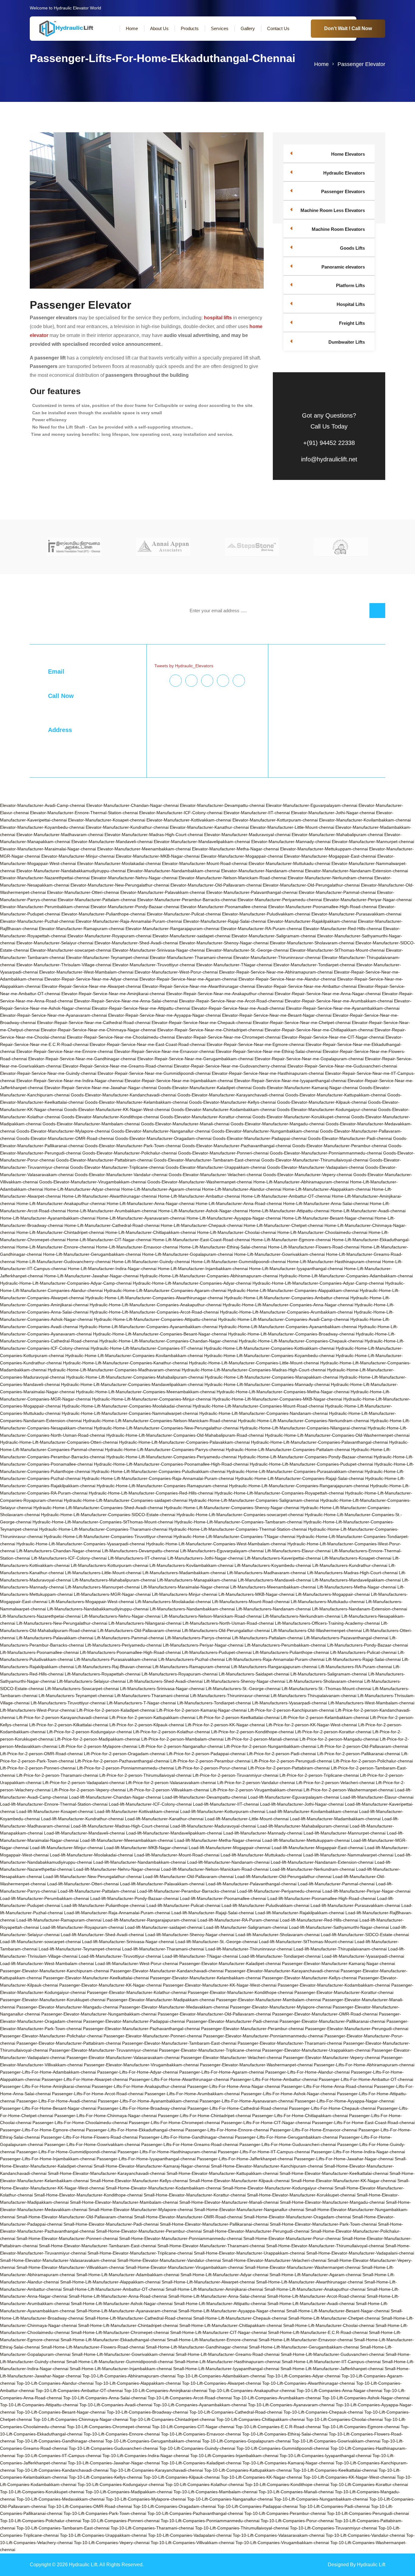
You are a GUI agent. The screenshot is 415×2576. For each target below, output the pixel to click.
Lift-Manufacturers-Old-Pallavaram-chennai (139, 1630)
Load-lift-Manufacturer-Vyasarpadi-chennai (363, 1956)
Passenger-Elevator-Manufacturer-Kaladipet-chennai (230, 1963)
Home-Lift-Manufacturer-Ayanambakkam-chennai (48, 1218)
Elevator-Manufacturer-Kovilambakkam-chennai (365, 820)
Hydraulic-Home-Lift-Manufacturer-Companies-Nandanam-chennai (264, 1413)
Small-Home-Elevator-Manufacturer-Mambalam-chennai (124, 2202)
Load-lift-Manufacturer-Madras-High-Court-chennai (120, 1826)
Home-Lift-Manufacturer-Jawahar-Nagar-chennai (91, 1276)
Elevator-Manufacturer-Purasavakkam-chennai (356, 914)
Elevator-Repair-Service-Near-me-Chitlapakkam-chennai (319, 1030)
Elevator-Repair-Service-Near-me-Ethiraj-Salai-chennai (269, 1051)
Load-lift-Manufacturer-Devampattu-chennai (204, 1797)
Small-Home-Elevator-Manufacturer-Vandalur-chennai (169, 2260)
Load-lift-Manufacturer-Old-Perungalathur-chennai (283, 1876)
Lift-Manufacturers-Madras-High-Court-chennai (352, 1573)
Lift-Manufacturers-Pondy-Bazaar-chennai (368, 1645)
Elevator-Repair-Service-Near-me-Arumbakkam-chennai (339, 1001)
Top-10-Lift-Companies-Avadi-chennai (116, 2405)
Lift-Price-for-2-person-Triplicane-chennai (319, 1775)
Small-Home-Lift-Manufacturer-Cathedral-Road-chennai (138, 2318)
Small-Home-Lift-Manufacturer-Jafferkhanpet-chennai (332, 2369)
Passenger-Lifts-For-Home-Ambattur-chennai (274, 2079)
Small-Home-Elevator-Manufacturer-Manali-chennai (229, 2202)
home (321, 64)
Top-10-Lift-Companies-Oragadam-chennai (175, 2506)
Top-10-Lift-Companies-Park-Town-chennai (105, 2513)
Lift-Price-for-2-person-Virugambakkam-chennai (256, 1790)
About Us (159, 28)
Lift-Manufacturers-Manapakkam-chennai (197, 1580)
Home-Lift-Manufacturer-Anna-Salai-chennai (326, 1203)
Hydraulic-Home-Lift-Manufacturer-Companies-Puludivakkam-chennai (158, 1471)
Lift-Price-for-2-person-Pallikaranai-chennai (359, 1754)
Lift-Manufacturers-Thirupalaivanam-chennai (314, 1696)
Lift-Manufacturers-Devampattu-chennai (141, 1551)
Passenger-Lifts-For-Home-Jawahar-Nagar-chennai (344, 2159)
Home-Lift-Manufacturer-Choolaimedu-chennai (322, 1232)
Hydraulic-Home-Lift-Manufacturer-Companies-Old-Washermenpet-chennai (337, 1435)
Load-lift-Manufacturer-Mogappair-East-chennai (317, 1848)
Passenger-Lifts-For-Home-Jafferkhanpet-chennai (245, 2159)
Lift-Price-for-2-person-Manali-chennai (262, 1739)
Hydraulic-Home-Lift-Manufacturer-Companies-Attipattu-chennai (155, 1319)
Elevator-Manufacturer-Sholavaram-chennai (312, 943)
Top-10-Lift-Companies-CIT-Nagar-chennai (193, 2427)
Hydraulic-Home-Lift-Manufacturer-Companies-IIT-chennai (147, 1348)
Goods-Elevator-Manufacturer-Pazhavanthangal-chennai (237, 1146)
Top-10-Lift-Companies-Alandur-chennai (55, 2383)
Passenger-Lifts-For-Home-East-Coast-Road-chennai (363, 2123)
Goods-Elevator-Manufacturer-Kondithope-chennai (110, 1117)
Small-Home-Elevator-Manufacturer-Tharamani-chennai (211, 2246)
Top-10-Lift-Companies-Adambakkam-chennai (221, 2376)
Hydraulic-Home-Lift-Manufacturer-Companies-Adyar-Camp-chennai (66, 1283)
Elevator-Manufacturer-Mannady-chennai (291, 842)
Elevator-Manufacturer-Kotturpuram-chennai (275, 820)
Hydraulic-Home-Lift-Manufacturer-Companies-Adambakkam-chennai (346, 1276)
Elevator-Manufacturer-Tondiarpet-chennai (314, 965)
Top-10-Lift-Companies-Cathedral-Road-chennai (236, 2412)
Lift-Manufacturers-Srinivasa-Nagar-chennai (162, 1689)
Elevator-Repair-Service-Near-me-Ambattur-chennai (307, 986)
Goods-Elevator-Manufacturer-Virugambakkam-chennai (93, 1182)
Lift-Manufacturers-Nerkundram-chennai (302, 1616)
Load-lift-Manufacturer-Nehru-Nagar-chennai (117, 1869)
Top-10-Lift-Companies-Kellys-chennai (105, 2477)
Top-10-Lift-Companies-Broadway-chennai (147, 2412)
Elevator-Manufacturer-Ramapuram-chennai (82, 929)
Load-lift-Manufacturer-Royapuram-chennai (82, 1927)
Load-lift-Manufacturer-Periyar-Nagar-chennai (366, 1891)
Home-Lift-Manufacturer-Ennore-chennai (56, 1247)
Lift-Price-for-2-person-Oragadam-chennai (125, 1754)
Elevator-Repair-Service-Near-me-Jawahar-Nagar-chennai (101, 1088)
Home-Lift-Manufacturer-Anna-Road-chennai (239, 1203)
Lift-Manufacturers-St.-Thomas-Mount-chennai (326, 1689)
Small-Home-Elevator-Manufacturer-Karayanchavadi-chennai (106, 2173)
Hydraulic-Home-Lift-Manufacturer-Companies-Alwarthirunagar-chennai (154, 1298)
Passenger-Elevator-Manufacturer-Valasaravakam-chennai (123, 2057)
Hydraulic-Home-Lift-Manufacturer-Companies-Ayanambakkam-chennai (148, 1327)
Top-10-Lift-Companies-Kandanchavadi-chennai (62, 2470)
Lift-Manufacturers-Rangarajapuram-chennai (274, 1667)
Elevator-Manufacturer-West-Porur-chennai (176, 972)
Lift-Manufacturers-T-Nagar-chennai (141, 1703)
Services (220, 28)
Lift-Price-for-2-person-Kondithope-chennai (252, 1732)
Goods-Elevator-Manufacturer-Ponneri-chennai (223, 1153)
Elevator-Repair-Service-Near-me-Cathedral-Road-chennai (94, 1022)
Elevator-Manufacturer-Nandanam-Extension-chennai (357, 871)
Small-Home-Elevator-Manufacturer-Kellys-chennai (139, 2181)
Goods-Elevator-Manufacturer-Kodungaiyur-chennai (327, 1109)
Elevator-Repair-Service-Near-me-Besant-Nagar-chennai (277, 1015)
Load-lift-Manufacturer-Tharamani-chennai (163, 1949)
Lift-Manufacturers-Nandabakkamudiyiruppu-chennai (98, 1609)
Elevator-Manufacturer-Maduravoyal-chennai (247, 835)
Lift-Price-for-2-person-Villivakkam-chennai (168, 1790)
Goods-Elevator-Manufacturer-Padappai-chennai (260, 1138)
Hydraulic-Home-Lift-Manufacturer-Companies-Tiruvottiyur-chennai (108, 1536)
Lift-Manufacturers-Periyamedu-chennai (123, 1645)
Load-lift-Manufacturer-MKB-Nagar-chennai (146, 1848)
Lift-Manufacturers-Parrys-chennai (198, 1638)
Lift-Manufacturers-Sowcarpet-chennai (82, 1689)
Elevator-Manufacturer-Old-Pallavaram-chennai (216, 885)
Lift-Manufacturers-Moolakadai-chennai (173, 1602)
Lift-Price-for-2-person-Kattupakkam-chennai (152, 1717)
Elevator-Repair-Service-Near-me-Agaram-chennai (188, 979)
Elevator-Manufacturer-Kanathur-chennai (209, 827)
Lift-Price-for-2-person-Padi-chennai (281, 1754)
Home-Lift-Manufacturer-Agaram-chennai (161, 1189)
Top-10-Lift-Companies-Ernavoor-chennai (201, 2434)
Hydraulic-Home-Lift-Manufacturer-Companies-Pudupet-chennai (311, 1464)
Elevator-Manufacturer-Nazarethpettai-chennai (45, 878)
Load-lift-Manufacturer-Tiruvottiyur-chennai (120, 1956)
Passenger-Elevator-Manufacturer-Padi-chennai (232, 2021)
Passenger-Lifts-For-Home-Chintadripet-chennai (204, 2116)
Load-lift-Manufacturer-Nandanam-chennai (228, 1862)
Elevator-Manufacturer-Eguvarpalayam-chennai (312, 805)
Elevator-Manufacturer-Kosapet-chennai (107, 820)
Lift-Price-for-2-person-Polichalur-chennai (373, 1761)
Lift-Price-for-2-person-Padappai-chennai (206, 1754)
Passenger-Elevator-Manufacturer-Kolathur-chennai (137, 1992)
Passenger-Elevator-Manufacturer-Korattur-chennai (344, 1992)
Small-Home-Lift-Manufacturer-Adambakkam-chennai (128, 2275)
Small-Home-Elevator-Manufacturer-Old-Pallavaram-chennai (75, 2217)
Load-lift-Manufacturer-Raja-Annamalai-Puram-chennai (117, 1913)
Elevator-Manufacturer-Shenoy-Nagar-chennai (224, 943)
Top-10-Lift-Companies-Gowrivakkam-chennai (336, 2441)
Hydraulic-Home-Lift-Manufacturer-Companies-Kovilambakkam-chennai (134, 1356)
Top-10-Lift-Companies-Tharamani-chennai (152, 2528)
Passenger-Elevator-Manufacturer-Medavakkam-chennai (174, 2007)
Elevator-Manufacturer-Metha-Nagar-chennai (235, 849)
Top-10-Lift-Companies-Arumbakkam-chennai (277, 2398)
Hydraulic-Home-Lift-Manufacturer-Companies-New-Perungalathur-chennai (166, 1428)
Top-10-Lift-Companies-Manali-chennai (296, 2492)
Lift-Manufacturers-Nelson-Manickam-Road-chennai (212, 1616)
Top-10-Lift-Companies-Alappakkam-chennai (138, 2383)
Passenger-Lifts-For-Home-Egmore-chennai (42, 2130)
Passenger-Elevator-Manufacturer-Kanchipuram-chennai (55, 1971)
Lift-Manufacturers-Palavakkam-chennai (55, 1638)
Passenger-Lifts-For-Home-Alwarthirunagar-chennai (179, 2079)
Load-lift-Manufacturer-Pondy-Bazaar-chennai (134, 1898)
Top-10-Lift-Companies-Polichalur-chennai (41, 2521)
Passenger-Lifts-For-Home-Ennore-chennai (227, 2130)
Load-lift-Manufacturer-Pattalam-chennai (97, 1891)
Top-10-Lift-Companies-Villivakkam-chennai (192, 2543)
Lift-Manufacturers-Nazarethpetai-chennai (40, 1616)
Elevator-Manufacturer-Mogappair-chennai (242, 856)
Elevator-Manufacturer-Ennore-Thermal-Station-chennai (84, 813)
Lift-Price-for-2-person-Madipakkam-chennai (97, 1739)
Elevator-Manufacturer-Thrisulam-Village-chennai (64, 965)
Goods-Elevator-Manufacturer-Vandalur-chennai (121, 1175)
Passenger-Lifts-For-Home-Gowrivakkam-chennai (92, 2144)
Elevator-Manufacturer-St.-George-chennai (247, 950)
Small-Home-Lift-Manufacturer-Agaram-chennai (315, 2275)
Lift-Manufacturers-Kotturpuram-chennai (110, 1565)
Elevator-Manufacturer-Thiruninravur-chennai (277, 957)
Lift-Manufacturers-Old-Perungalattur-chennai (226, 1630)
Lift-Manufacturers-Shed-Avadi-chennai (165, 1681)
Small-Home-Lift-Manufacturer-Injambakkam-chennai (121, 2369)
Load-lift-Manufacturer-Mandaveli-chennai (84, 1833)
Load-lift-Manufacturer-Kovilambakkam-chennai (312, 1811)
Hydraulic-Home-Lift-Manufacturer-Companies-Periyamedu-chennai (171, 1457)
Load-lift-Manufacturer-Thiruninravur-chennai (249, 1949)
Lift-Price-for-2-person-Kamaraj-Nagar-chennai (202, 1710)
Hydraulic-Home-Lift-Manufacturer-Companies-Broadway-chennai (291, 1334)
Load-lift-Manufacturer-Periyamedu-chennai (279, 1891)
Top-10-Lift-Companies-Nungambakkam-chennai (321, 2499)
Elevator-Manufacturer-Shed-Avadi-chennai (136, 943)
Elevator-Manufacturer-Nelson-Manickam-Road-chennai (233, 878)
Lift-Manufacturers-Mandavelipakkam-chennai (357, 1580)
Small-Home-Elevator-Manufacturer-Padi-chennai (111, 2224)
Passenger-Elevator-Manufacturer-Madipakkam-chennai (161, 2000)
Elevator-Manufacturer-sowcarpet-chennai (71, 950)
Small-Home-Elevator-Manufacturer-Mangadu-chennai (332, 2202)
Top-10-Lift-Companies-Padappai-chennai (257, 2506)
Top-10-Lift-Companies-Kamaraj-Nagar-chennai (288, 2463)
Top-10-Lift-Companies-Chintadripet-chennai (172, 2419)
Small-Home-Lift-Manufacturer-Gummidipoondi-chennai (120, 2362)
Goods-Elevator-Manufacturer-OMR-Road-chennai (65, 1138)
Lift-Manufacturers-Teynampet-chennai (76, 1696)
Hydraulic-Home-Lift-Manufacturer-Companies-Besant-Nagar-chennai (160, 1334)
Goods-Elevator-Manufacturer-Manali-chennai (185, 1124)
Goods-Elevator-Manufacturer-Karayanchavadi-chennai (231, 1095)
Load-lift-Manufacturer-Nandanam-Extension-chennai (322, 1862)
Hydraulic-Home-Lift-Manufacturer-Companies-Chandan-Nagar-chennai (168, 1341)
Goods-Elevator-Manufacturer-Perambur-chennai (340, 1146)
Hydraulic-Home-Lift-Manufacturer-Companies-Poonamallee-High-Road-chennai (171, 1464)
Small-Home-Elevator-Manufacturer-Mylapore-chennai (141, 2210)
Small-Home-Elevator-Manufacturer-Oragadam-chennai (297, 2217)
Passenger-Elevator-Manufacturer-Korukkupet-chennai (53, 2000)
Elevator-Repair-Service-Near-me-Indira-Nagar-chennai (70, 1081)
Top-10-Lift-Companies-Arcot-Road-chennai (190, 2398)
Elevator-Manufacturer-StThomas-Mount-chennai (337, 950)
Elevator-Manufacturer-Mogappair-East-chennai (330, 856)
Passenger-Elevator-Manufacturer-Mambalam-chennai (269, 2000)
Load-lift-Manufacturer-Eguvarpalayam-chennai (293, 1797)
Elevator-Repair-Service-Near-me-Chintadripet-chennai (210, 1030)
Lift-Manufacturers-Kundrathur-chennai (350, 1565)
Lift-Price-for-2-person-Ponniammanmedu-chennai (125, 1768)
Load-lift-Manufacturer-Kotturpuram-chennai (223, 1811)
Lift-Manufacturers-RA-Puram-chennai (355, 1667)
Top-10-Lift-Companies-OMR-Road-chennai (90, 2506)
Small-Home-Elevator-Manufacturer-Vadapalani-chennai (360, 2253)
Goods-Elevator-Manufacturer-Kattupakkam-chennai (336, 1095)
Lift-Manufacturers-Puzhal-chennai (192, 1659)
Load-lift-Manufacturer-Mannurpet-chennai (345, 1833)
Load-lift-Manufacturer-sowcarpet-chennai (40, 1942)
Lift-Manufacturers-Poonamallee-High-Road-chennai (130, 1652)
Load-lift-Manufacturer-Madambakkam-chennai (335, 1819)
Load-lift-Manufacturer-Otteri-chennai (83, 1884)
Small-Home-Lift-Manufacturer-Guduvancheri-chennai (333, 2354)
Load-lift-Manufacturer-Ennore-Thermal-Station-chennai (54, 1804)
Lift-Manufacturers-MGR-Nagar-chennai (112, 1594)
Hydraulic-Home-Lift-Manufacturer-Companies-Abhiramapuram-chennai (209, 1276)
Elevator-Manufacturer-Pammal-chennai (337, 892)
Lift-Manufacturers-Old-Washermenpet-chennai (316, 1630)
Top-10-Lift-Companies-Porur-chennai (297, 2521)
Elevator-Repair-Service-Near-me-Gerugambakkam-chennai (195, 1059)
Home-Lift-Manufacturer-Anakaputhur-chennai (61, 1203)
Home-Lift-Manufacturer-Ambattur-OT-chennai (286, 1196)
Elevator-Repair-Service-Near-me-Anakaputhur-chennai (220, 994)
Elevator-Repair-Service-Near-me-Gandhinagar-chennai (82, 1059)
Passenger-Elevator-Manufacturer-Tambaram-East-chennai (179, 2043)
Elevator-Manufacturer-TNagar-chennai (234, 965)
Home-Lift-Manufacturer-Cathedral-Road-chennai (112, 1225)
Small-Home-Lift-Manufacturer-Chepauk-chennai (240, 2318)
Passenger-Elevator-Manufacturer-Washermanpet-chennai (256, 2065)
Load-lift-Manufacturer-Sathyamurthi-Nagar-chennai (339, 1927)
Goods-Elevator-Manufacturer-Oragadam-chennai (163, 1138)
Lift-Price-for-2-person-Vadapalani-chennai (84, 1783)
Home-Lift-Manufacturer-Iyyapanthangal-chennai (296, 1269)
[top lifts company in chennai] (66, 26)
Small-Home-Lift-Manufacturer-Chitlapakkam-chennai (231, 2325)
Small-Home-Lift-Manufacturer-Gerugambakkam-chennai (304, 2347)
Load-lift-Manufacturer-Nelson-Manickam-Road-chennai (215, 1869)
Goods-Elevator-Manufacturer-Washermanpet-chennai (200, 1182)
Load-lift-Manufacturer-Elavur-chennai (377, 1797)
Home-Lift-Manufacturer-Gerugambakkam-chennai (92, 1254)
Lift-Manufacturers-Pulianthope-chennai (291, 1652)
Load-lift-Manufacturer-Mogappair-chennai (230, 1848)
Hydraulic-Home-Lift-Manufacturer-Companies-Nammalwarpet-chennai (130, 1413)
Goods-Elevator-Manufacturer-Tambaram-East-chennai (207, 1160)
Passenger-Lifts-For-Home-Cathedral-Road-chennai (238, 2108)
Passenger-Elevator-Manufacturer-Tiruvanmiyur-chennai (103, 2050)
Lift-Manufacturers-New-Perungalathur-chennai (62, 1623)
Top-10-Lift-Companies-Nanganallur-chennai (230, 2499)
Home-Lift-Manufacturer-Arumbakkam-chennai (112, 1211)
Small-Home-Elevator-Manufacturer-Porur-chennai (292, 2238)
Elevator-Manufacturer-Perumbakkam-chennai (45, 907)
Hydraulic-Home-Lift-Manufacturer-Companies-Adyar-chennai (192, 1283)
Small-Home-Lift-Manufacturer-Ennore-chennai (212, 2340)
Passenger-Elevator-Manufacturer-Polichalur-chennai (51, 2036)
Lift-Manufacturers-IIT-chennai (137, 1558)
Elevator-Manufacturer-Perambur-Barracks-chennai (187, 900)
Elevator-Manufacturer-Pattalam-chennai (97, 900)
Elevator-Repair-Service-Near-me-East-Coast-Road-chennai (147, 1044)
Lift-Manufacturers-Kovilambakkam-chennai (191, 1565)
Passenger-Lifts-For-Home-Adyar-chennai (138, 2072)
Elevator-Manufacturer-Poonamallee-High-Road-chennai (323, 907)
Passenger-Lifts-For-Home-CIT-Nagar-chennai (266, 2123)
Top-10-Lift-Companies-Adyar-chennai (304, 2376)
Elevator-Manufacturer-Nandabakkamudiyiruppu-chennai (71, 871)
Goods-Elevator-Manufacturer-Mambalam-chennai (91, 1124)
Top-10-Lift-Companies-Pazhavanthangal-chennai (195, 2513)
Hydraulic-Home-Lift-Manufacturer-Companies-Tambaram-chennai (238, 1522)
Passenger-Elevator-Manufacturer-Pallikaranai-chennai (332, 2021)
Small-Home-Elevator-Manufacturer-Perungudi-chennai (256, 2231)
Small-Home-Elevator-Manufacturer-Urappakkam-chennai (249, 2253)
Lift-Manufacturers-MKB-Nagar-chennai (256, 1594)
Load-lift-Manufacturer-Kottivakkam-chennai (137, 1811)
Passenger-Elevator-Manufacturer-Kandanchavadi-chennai (167, 1971)
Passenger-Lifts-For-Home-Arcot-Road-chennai (98, 2094)
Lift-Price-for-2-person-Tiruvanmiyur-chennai (235, 1775)
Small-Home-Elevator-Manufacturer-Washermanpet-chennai (302, 2267)
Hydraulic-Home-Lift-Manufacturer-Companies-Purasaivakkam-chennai (295, 1471)
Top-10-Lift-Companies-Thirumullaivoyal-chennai (242, 2528)
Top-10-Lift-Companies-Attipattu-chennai (39, 2405)
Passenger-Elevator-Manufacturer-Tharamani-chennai (290, 2043)
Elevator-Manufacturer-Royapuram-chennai (109, 936)
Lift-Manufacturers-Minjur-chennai (185, 1594)
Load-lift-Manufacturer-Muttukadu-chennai (261, 1855)
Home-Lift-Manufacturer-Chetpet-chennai (283, 1225)
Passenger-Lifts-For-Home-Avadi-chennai (57, 2101)
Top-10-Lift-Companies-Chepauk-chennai (323, 2412)
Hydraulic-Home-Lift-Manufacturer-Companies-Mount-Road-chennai (258, 1406)
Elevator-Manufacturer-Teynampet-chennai (107, 957)
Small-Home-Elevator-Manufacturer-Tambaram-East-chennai (98, 2246)
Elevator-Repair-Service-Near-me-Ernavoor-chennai (164, 1051)
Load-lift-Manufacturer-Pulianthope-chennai (103, 1905)
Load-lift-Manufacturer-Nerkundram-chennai (312, 1869)
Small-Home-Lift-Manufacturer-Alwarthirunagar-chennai (310, 2282)
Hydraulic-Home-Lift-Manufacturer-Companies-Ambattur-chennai (287, 1298)
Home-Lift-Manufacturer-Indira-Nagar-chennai (112, 1269)
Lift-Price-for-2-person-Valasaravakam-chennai (171, 1783)
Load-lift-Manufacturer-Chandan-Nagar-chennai (115, 1797)
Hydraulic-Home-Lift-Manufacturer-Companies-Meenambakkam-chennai (146, 1392)
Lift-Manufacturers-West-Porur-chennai (38, 1710)
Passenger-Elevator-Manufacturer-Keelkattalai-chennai (96, 1978)
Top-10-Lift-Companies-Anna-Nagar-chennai (339, 2390)
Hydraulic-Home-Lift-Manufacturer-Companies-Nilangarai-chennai (303, 1428)
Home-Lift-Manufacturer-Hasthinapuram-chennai (334, 1262)
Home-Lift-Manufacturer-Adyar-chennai (82, 1189)
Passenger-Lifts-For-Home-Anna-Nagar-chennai (234, 2086)
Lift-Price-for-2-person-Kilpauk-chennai (147, 1725)
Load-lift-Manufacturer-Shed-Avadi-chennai (102, 1935)
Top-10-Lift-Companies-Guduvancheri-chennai (113, 2448)
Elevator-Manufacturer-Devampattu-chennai (222, 805)
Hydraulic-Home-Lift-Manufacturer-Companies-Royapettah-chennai (279, 1493)
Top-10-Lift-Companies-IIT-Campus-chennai (59, 2456)
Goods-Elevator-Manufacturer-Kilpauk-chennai (322, 1102)
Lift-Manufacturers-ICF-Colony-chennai (69, 1558)
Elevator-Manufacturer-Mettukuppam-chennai (324, 849)
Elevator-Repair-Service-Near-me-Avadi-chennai (238, 1008)
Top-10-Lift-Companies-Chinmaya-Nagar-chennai (81, 2419)
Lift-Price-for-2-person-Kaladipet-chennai (116, 1710)
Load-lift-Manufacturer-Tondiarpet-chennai (280, 1956)
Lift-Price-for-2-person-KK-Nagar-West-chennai (312, 1725)
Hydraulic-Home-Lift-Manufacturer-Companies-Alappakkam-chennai (293, 1290)
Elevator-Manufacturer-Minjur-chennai (78, 856)
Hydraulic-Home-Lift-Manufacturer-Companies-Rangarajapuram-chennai (299, 1486)
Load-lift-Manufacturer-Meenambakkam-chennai (127, 1840)
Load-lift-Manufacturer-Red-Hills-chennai (319, 1920)
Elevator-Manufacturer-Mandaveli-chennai (112, 842)
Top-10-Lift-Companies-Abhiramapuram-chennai (129, 2376)
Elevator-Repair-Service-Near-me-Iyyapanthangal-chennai (290, 1081)
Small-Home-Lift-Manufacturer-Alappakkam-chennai (110, 2282)
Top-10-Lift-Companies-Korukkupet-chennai (42, 2492)
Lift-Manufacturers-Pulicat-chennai (363, 1652)
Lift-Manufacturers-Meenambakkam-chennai (273, 1587)
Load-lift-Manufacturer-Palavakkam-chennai (162, 1884)
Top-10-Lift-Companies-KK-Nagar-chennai (261, 2477)
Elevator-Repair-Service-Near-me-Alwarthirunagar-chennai (199, 986)
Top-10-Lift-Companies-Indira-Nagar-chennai (146, 2456)
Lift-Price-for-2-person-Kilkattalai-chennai (69, 1725)
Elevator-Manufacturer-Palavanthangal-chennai (252, 892)
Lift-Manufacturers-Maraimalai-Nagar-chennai (185, 1587)
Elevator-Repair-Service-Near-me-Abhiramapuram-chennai (276, 972)
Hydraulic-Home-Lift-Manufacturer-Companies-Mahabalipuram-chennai (135, 1377)
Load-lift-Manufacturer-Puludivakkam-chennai (265, 1905)
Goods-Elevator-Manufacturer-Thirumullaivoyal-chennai (315, 1160)
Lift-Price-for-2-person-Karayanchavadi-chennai (62, 1717)
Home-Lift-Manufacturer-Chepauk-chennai (202, 1225)
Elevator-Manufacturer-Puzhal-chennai (37, 921)
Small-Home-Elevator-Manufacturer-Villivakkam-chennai (70, 2267)
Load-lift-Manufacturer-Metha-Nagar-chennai (218, 1840)
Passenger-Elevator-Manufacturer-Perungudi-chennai (357, 2029)
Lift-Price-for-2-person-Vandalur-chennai (256, 1783)
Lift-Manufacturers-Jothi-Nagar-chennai (205, 1558)
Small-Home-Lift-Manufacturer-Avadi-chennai (311, 2303)
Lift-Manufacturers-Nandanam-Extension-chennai (360, 1609)
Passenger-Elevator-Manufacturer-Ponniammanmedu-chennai (263, 2036)
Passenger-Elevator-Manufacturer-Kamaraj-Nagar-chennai (338, 1963)
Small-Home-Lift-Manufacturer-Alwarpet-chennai (208, 2282)
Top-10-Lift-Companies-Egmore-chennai (361, 2427)
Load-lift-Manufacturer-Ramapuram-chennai (59, 1920)
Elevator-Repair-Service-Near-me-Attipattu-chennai (141, 1008)
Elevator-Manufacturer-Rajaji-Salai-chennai (225, 921)
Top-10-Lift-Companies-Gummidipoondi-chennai (283, 2448)
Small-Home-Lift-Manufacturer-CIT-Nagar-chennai (218, 2332)
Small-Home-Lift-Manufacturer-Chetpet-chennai (334, 2318)
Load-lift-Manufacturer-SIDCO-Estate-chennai (365, 1935)
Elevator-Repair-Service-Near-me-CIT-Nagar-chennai (333, 1037)
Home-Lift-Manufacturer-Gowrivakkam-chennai (280, 1254)
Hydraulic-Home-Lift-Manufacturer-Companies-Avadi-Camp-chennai (284, 1319)
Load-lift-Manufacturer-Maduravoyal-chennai (213, 1826)
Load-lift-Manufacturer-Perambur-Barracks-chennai (186, 1891)
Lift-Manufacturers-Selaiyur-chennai (91, 1681)
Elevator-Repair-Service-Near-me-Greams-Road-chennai (118, 1066)
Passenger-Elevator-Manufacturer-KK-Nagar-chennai (110, 1985)
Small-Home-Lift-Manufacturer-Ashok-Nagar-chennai (122, 2303)
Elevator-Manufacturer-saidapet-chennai (191, 936)
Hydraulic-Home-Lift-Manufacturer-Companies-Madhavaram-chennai (114, 1370)
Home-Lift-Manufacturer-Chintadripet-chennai (60, 1232)
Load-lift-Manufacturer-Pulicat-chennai (183, 1905)
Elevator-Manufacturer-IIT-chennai (257, 813)
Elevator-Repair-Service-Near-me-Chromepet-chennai (228, 1037)
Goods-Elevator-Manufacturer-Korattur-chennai (206, 1117)
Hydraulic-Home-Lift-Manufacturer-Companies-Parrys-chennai (165, 1449)
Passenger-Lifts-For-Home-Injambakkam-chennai (48, 2159)
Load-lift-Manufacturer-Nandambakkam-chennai (140, 1862)
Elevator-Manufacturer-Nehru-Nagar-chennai (134, 878)
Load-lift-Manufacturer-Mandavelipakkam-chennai (174, 1833)
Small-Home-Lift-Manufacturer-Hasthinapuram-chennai (227, 2362)
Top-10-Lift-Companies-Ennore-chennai (122, 2434)
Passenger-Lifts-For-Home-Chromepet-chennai (174, 2123)
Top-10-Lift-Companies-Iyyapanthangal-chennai (325, 2456)
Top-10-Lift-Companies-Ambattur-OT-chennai (79, 2390)
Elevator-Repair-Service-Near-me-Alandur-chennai (287, 979)
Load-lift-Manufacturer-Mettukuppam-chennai (306, 1840)
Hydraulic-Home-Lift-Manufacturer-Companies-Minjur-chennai (152, 1399)
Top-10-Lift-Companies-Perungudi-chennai (368, 2513)
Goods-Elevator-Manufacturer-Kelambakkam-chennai (136, 1102)
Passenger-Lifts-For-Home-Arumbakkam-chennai (192, 2094)
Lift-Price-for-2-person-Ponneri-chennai (38, 1768)
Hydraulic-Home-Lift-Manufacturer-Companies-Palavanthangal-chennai (319, 1442)
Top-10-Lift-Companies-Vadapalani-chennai (190, 2535)
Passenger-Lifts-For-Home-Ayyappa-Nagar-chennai (345, 2101)
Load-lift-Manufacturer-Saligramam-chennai (246, 1927)
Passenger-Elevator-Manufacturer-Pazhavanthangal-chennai (141, 2029)
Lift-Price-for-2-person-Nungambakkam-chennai (270, 1746)
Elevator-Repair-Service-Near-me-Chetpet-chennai (302, 1022)
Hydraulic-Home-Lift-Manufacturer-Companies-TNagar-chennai (234, 1536)
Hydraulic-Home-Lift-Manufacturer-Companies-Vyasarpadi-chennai (81, 1544)
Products (190, 28)
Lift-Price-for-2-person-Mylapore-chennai (98, 1746)
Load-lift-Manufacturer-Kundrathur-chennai (82, 1819)
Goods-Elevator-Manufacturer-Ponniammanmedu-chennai (326, 1153)
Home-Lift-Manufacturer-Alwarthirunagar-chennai (109, 1196)
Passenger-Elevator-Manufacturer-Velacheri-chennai (231, 2057)
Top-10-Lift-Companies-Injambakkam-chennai (234, 2456)
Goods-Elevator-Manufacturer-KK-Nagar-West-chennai (117, 1109)
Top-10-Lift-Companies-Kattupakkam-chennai (248, 2470)
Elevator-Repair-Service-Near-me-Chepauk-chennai (202, 1022)
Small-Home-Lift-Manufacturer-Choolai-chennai (329, 2325)
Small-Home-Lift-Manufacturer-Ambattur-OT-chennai (114, 2289)
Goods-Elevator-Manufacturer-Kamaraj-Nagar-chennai (305, 1088)
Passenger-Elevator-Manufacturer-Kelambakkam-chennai (206, 1978)
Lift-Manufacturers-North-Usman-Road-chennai (228, 1623)
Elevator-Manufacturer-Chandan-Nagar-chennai (132, 805)
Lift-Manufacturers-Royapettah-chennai (103, 1674)
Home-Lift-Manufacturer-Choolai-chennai (237, 1232)
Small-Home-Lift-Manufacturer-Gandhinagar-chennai (197, 2347)
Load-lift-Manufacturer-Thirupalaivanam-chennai (340, 1949)
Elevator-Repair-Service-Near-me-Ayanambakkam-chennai (343, 1008)
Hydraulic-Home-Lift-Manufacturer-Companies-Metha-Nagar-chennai (283, 1392)
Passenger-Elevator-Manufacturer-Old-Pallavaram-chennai (214, 2014)
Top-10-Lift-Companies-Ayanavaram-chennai (291, 2405)
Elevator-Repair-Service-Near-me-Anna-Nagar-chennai (328, 994)
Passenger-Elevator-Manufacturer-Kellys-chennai (310, 1978)
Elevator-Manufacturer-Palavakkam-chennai (163, 892)
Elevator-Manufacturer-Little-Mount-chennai (292, 827)
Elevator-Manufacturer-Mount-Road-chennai (205, 863)
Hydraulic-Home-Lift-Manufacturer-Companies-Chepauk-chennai (301, 1341)
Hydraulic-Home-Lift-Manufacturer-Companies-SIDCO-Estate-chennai (108, 1515)
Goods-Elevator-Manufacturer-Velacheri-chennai (215, 1175)
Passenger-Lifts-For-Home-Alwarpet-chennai (85, 2079)
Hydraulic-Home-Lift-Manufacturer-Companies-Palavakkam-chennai (184, 1442)
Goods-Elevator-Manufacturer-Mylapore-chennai (63, 1131)
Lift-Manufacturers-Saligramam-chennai (329, 1674)
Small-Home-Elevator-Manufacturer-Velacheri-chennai (274, 2260)
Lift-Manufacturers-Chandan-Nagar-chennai (59, 1551)
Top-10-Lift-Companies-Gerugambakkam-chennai (153, 2441)
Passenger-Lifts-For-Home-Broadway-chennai (142, 2108)
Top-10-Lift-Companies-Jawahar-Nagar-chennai (114, 2463)
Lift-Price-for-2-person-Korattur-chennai (333, 1732)
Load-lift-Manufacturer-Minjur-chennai (66, 1848)
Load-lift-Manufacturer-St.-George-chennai (216, 1942)
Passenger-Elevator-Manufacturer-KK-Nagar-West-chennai (220, 1985)
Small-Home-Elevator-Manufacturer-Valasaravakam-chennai (58, 2260)
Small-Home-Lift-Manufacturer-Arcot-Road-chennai (316, 2296)
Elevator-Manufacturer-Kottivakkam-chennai (189, 820)
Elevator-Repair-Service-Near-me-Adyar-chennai (91, 979)
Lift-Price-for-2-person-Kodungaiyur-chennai (89, 1732)
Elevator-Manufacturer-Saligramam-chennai (274, 936)
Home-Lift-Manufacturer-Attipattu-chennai (289, 1211)
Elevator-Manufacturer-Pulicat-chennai (184, 914)
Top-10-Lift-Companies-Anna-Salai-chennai (105, 2398)
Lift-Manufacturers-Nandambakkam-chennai (192, 1609)
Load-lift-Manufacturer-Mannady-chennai (263, 1833)
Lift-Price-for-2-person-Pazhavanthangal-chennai (122, 1761)
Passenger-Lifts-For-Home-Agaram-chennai (222, 2072)
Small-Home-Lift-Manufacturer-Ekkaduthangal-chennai (113, 2340)
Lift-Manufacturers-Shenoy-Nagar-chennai (245, 1681)
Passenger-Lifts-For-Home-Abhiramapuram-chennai (364, 2065)
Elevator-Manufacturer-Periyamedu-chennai (280, 900)
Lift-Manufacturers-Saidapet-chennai (254, 1674)
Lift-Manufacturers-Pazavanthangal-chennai (346, 1638)
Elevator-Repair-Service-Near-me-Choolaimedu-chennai (121, 1037)
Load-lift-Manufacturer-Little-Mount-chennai (247, 1819)
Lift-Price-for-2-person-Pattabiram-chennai (289, 1768)
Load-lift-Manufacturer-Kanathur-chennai (164, 1819)
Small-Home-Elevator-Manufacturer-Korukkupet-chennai (301, 2195)
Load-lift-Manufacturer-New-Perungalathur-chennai (92, 1876)
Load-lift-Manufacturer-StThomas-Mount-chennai (306, 1942)
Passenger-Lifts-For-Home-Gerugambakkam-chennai (286, 2137)
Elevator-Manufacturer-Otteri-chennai (83, 892)
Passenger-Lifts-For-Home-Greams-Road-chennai (190, 2144)
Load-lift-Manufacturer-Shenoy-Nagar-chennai (190, 1935)
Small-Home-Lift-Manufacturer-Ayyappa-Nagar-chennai (232, 2311)
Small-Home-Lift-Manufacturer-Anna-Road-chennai (118, 2296)
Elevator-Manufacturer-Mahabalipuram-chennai (337, 835)
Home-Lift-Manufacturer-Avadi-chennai (368, 1211)
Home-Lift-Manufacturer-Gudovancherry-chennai (63, 1262)
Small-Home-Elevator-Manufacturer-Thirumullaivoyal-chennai (325, 2246)
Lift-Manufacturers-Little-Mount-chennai (103, 1573)
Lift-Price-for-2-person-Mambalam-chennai (182, 1739)
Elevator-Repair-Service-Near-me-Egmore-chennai (256, 1044)
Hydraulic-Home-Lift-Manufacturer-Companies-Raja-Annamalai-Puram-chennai (158, 1478)
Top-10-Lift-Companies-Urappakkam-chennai (103, 2535)
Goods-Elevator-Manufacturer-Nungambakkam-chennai (265, 1131)
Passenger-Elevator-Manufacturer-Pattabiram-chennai (69, 2043)
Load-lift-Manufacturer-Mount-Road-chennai (177, 1855)
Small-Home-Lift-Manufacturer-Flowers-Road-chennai (93, 2347)
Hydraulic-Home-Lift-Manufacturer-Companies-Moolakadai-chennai (127, 1406)
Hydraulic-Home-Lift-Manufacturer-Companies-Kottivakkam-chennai (269, 1348)
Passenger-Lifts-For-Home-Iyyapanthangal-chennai (146, 2159)
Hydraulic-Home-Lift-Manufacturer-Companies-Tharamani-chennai (103, 1529)
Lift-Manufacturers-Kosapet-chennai (357, 1558)
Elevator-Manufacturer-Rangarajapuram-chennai (172, 929)
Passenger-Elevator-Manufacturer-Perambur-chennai (252, 2029)
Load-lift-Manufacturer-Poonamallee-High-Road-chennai (322, 1898)
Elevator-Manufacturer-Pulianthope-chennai (103, 914)
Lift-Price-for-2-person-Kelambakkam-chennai (325, 1717)
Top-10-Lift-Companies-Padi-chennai (334, 2506)
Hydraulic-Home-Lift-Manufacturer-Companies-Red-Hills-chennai (151, 1493)
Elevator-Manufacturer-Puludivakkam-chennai (266, 914)
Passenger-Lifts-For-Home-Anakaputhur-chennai (139, 2086)
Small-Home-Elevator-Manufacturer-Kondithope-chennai (88, 2195)
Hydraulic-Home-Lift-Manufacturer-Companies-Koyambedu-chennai (269, 1356)
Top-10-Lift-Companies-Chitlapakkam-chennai (261, 2419)
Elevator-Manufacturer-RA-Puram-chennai (261, 929)
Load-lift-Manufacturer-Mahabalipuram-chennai (303, 1826)
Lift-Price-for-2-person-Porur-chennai (211, 1768)
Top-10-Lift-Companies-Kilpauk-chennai (182, 2477)
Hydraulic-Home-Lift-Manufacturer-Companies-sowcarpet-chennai (240, 1515)
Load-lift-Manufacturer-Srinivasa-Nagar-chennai (128, 1942)
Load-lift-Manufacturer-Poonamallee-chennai (223, 1898)
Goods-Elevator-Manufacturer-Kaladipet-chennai (205, 1088)
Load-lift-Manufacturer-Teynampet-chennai (80, 1949)
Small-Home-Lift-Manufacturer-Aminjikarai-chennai (214, 2289)
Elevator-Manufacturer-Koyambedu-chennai (42, 827)
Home (132, 28)
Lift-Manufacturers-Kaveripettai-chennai (283, 1558)
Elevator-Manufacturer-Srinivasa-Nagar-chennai (159, 950)
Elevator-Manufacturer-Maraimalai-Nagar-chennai (48, 849)
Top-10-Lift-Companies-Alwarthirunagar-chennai (309, 2383)
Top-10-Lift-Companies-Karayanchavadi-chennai (156, 2470)
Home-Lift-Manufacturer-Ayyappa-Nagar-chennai (234, 1218)
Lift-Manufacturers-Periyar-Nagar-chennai (203, 1645)
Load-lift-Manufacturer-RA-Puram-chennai (238, 1920)
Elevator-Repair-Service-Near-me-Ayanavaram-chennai (53, 1015)
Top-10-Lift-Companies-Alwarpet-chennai (221, 2383)
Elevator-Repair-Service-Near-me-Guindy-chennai (48, 1073)
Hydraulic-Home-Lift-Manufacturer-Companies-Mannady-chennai (267, 1384)
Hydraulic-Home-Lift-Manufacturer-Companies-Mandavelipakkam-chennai (132, 1384)
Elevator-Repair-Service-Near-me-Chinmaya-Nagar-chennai (98, 1030)
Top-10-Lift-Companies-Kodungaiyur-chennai (121, 2484)
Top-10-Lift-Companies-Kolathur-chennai (204, 2484)
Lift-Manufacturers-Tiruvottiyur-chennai (68, 1703)
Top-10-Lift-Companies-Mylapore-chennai (146, 2499)
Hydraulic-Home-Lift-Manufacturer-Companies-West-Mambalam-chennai (216, 1544)
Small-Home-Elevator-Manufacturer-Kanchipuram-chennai (267, 2166)
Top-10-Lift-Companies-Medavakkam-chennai (60, 2499)
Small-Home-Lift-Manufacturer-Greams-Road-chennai (228, 2354)
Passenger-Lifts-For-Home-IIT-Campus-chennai (264, 2152)
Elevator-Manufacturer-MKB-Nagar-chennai (158, 856)
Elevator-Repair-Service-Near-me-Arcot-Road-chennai (231, 1001)
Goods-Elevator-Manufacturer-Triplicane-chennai (117, 1167)
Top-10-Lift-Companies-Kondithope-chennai (287, 2484)
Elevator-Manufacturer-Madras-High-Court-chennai (154, 835)
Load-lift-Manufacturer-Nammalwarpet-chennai (348, 1855)
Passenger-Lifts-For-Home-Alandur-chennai (307, 2072)
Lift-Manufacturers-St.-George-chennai (243, 1689)
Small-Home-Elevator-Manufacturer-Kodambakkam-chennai (163, 2188)
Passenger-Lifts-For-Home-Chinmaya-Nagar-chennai (106, 2116)
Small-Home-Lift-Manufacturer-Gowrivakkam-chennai (123, 2354)
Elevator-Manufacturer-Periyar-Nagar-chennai (367, 900)
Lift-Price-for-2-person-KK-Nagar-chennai (225, 1725)
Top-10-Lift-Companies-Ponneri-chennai (121, 2521)
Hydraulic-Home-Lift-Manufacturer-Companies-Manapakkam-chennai (271, 1377)
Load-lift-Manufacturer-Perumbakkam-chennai (45, 1898)
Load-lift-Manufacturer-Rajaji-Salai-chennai (213, 1913)
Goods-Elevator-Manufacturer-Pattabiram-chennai (104, 1160)
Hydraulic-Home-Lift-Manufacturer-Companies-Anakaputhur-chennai (156, 1305)
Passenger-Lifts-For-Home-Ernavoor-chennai (314, 2130)
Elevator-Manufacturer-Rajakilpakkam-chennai (312, 921)
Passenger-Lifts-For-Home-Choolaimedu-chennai (80, 2123)
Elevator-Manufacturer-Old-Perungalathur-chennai (311, 885)
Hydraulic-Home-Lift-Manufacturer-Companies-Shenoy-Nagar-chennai (232, 1508)
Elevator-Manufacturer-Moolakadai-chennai (119, 863)
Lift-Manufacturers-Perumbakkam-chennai (285, 1645)
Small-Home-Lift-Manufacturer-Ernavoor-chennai (306, 2340)
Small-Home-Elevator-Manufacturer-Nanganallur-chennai (249, 2210)
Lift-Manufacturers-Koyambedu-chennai (273, 1565)
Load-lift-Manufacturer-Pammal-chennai (336, 1884)
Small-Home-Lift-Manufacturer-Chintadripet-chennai (128, 2325)
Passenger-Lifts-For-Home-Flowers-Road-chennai (89, 2137)
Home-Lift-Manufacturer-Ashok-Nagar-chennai (203, 1211)
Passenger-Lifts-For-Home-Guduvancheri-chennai (288, 2144)
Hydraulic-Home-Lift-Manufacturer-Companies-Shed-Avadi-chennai (98, 1508)
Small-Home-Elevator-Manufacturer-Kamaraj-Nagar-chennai (152, 2166)
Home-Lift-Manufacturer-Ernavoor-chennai (137, 1247)
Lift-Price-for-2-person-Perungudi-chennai (292, 1761)
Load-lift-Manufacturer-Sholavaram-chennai (278, 1935)
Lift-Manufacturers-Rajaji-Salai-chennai (363, 1659)
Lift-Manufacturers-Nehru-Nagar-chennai (121, 1616)
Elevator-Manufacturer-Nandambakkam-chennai (173, 871)
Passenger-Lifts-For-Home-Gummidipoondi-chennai (66, 2152)
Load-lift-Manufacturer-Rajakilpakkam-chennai (300, 1913)
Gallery (248, 28)
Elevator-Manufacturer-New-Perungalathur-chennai (120, 885)
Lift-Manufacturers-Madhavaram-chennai (266, 1573)
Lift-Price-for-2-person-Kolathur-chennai (171, 1732)
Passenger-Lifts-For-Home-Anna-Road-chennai (327, 2086)
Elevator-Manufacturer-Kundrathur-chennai (127, 827)
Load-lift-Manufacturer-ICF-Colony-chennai (150, 1804)
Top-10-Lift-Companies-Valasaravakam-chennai (279, 2535)
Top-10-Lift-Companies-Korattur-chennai (369, 2484)
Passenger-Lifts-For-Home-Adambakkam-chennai (48, 2072)
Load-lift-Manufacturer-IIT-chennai (226, 1804)
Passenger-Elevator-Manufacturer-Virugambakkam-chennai (141, 2065)
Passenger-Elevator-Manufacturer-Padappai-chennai (134, 2021)
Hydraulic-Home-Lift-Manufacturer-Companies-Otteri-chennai (59, 1442)
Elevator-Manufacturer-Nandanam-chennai (262, 871)
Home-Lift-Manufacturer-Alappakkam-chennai (327, 1189)
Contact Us (278, 28)
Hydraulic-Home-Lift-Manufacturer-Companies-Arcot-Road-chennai (154, 1312)
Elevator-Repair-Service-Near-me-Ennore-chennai (65, 1051)
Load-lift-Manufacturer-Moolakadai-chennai (91, 1855)
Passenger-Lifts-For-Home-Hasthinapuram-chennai (167, 2152)
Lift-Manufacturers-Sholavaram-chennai (325, 1681)
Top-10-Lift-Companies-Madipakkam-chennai (129, 2492)
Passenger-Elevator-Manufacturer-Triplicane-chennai (210, 2050)
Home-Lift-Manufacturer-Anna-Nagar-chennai (151, 1203)
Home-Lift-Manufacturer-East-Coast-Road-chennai (201, 1240)
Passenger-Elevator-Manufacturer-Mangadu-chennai (67, 2007)
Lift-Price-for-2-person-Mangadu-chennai (339, 1739)
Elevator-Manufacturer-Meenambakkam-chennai (144, 849)
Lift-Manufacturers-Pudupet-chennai (217, 1652)
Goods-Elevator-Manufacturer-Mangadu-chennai (278, 1124)
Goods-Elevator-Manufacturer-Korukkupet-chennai (301, 1117)
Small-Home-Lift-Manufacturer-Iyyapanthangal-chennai (226, 2369)
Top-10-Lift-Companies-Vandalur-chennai (365, 2535)
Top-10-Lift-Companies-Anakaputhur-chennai (252, 2390)
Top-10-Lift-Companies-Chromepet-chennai (109, 2427)
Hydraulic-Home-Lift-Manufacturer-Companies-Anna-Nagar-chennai (288, 1305)
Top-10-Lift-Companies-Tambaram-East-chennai (63, 2528)
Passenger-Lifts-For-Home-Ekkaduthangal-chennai (135, 2130)
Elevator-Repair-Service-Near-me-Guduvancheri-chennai (342, 1066)
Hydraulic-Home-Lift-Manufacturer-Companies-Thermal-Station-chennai (238, 1529)
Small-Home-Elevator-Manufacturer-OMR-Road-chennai (188, 2217)
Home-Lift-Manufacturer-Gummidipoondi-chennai (238, 1262)
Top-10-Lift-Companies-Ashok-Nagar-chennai (366, 2398)
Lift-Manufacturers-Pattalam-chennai (267, 1638)
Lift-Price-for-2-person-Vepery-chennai (89, 1790)
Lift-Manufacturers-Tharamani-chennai (152, 1696)
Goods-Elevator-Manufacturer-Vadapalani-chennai (316, 1167)
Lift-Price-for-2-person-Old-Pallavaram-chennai (363, 1746)
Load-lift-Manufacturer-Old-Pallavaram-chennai (188, 1876)
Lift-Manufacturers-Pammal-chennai (129, 1638)
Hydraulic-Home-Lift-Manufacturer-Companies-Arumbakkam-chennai (286, 1312)
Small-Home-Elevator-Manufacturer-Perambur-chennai (149, 2231)
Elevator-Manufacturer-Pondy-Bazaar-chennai (135, 907)
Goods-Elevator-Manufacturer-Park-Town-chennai (133, 1146)
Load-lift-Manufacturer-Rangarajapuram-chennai (149, 1920)
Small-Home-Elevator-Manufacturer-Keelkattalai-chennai (334, 2173)
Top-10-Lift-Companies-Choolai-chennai (344, 2419)
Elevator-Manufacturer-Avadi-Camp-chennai (43, 805)
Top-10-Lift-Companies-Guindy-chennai (197, 2448)
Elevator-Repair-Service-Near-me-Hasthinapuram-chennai (268, 1073)
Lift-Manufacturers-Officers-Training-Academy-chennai (327, 1623)
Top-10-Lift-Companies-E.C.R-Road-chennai (278, 2427)
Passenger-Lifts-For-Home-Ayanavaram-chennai (247, 2101)
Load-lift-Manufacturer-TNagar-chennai (200, 1956)
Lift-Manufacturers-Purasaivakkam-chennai (116, 1659)
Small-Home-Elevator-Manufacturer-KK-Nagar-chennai (343, 2181)
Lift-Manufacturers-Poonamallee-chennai (39, 1652)
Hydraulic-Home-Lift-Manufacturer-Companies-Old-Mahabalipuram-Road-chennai (185, 1435)
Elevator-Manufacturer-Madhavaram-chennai (60, 835)
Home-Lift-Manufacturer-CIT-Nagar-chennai (109, 1240)
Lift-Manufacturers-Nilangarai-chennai (145, 1623)
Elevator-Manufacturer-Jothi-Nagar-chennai (333, 813)
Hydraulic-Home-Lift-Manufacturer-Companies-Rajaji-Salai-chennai (300, 1478)
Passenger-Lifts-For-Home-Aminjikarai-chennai (45, 2086)
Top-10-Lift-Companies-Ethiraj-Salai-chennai (285, 2434)
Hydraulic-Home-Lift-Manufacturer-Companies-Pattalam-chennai (288, 1449)
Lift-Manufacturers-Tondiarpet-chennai (214, 1703)
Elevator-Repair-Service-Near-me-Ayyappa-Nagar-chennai (165, 1015)
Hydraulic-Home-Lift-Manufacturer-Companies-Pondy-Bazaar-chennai (305, 1457)
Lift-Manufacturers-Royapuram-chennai (180, 1674)
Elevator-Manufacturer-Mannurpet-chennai (373, 842)
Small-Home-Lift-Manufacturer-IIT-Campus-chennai (331, 2362)
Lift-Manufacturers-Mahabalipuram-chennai (114, 1580)
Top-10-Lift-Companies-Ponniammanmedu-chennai (210, 2521)
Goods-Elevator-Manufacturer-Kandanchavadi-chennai (123, 1095)
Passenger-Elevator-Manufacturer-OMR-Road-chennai (325, 2014)
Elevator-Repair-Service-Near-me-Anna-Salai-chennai (126, 1001)
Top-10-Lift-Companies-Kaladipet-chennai (201, 2463)
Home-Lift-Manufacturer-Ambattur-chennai (199, 1196)
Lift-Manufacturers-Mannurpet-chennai (103, 1587)
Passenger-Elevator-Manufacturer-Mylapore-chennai (281, 2007)
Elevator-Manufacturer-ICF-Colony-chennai (181, 813)
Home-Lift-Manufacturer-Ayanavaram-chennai (141, 1218)
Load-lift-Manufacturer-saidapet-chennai (164, 1927)
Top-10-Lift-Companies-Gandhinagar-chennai (60, 2441)
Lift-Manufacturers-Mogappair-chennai (333, 1594)
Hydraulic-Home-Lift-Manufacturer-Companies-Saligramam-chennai (254, 1500)
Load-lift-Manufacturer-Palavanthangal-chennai (251, 1884)
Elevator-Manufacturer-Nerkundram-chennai (330, 878)
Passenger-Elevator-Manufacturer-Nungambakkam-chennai (99, 2014)
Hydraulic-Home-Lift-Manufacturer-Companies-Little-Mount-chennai (254, 1363)
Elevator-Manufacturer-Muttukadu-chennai (289, 863)
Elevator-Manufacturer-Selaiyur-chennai (55, 943)
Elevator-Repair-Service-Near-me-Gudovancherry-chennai (230, 1066)
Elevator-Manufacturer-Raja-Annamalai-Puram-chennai (129, 921)
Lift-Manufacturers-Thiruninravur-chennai (230, 1696)
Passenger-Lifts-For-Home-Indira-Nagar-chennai (358, 2152)
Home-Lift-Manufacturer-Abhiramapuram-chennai (301, 1182)
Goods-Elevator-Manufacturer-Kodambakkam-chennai (223, 1109)
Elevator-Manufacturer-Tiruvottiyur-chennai (154, 965)
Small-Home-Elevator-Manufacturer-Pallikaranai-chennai (214, 2224)
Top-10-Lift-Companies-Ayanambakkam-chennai (200, 2405)
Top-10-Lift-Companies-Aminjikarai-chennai (166, 2390)
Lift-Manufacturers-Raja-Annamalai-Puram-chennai (275, 1659)
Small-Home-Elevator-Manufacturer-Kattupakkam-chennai (222, 2173)
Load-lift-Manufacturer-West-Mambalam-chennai (47, 1963)
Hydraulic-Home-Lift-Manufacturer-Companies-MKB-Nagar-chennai (277, 1399)
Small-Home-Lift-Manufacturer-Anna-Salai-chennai (217, 2296)
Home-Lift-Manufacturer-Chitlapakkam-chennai (151, 1232)
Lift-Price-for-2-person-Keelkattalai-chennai (238, 1717)
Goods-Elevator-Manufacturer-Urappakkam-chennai (216, 1167)
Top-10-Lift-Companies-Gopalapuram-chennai (246, 2441)
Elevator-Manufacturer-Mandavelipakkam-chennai (202, 842)
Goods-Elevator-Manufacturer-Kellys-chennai (232, 1102)
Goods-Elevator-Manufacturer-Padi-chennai (350, 1138)
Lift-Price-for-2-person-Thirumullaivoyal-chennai (145, 1775)
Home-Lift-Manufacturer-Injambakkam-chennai (203, 1269)
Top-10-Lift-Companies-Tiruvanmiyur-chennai (333, 2528)
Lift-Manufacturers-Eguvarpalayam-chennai (222, 1551)
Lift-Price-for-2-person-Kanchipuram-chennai (291, 1710)
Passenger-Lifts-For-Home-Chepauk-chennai (332, 2108)
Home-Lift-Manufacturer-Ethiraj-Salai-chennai (223, 1247)
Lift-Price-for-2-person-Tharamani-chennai (57, 1775)
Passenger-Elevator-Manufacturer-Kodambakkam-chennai (334, 1985)
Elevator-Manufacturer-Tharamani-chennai (191, 957)
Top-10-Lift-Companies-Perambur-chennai (285, 2513)
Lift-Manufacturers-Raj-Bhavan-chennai (113, 1667)
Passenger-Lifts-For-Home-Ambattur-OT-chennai (366, 2079)
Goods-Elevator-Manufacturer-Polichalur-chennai (130, 1153)
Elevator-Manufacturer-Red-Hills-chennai (343, 929)
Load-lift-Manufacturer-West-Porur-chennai (137, 1963)
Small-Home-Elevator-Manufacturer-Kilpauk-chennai (239, 2181)
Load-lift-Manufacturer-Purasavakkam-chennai (355, 1905)
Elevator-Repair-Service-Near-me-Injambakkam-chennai (179, 1081)
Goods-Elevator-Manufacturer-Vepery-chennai (308, 1175)
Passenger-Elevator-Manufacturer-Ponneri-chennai (153, 2036)
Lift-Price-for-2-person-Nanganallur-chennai (181, 1746)
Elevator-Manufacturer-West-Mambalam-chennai (86, 972)
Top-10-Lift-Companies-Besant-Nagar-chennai (61, 2412)
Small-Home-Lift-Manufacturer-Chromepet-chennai (120, 2332)
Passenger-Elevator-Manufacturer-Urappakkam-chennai (316, 2050)
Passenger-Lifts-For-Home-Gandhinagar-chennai (186, 2137)
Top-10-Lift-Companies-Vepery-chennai (112, 2543)
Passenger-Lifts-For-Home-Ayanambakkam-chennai (148, 2101)
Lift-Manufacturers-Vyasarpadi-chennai (290, 1703)
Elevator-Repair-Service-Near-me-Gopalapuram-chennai (309, 1059)
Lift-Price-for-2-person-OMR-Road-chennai (41, 1754)
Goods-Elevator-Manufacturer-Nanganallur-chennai (161, 1131)
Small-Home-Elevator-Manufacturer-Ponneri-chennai (67, 2238)
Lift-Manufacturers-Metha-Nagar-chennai (357, 1587)
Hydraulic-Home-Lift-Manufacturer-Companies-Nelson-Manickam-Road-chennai (160, 1421)
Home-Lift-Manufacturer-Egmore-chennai (291, 1240)
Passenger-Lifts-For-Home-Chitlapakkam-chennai (300, 2116)
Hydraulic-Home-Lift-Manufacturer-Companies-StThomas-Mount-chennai (103, 1522)
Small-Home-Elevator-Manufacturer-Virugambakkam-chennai (184, 2267)
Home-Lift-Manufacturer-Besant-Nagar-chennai (328, 1218)
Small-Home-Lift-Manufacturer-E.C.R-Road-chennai (318, 2332)
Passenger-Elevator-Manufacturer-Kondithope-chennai (240, 1992)
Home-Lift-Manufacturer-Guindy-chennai (151, 1262)
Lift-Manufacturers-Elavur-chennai (298, 1551)
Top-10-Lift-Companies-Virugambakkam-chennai (282, 2543)
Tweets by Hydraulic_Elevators (184, 666)
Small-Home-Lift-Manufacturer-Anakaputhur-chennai (315, 2289)
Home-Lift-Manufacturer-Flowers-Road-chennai (314, 1247)
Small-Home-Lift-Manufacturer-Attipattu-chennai (220, 2303)
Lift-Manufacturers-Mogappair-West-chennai (91, 1602)
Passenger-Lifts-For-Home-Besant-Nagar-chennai (48, 2108)
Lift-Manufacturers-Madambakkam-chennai (184, 1573)
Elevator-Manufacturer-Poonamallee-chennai (224, 907)
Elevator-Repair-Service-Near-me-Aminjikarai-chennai (113, 994)
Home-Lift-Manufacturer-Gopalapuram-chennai (188, 1254)
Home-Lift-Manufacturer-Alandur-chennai (242, 1189)
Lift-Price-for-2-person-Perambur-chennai (210, 1761)
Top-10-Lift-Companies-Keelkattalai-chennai (335, 2470)
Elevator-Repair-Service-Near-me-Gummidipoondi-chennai (154, 1073)
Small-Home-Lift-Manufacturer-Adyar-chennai (224, 2275)
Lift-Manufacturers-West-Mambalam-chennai (371, 1703)
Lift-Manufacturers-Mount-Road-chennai (251, 1602)
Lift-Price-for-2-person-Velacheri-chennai (335, 1783)
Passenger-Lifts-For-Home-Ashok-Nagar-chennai (288, 2094)
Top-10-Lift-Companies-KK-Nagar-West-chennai (349, 2477)
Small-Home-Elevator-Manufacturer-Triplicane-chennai (140, 2253)
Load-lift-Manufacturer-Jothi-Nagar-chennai (302, 1804)
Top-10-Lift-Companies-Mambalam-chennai (215, 2492)
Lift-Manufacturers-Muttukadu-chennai (328, 1602)
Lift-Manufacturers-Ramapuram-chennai (191, 1667)
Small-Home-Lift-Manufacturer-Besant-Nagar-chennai (338, 2311)
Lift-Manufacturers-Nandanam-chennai (273, 1609)
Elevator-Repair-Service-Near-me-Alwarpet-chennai (91, 986)
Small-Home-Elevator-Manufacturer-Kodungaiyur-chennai (278, 2188)
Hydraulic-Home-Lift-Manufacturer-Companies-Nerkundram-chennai (304, 1421)
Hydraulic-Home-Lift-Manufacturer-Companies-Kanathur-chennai (125, 1363)
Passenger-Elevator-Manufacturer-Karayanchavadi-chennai (282, 1971)
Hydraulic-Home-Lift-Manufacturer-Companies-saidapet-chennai (126, 1500)
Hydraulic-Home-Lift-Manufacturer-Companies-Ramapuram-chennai (162, 1486)
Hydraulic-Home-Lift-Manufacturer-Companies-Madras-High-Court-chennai (254, 1370)
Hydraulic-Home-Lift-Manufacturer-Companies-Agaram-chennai (165, 1290)
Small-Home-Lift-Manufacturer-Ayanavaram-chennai (127, 2311)
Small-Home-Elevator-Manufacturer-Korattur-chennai (195, 2195)
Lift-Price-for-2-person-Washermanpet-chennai (348, 1790)
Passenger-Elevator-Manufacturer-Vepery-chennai (332, 2057)
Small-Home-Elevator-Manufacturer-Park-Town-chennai (323, 2224)
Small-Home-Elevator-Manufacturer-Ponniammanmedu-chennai (181, 2238)
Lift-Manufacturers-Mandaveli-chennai (274, 1580)
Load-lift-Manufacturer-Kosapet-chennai (55, 1811)
